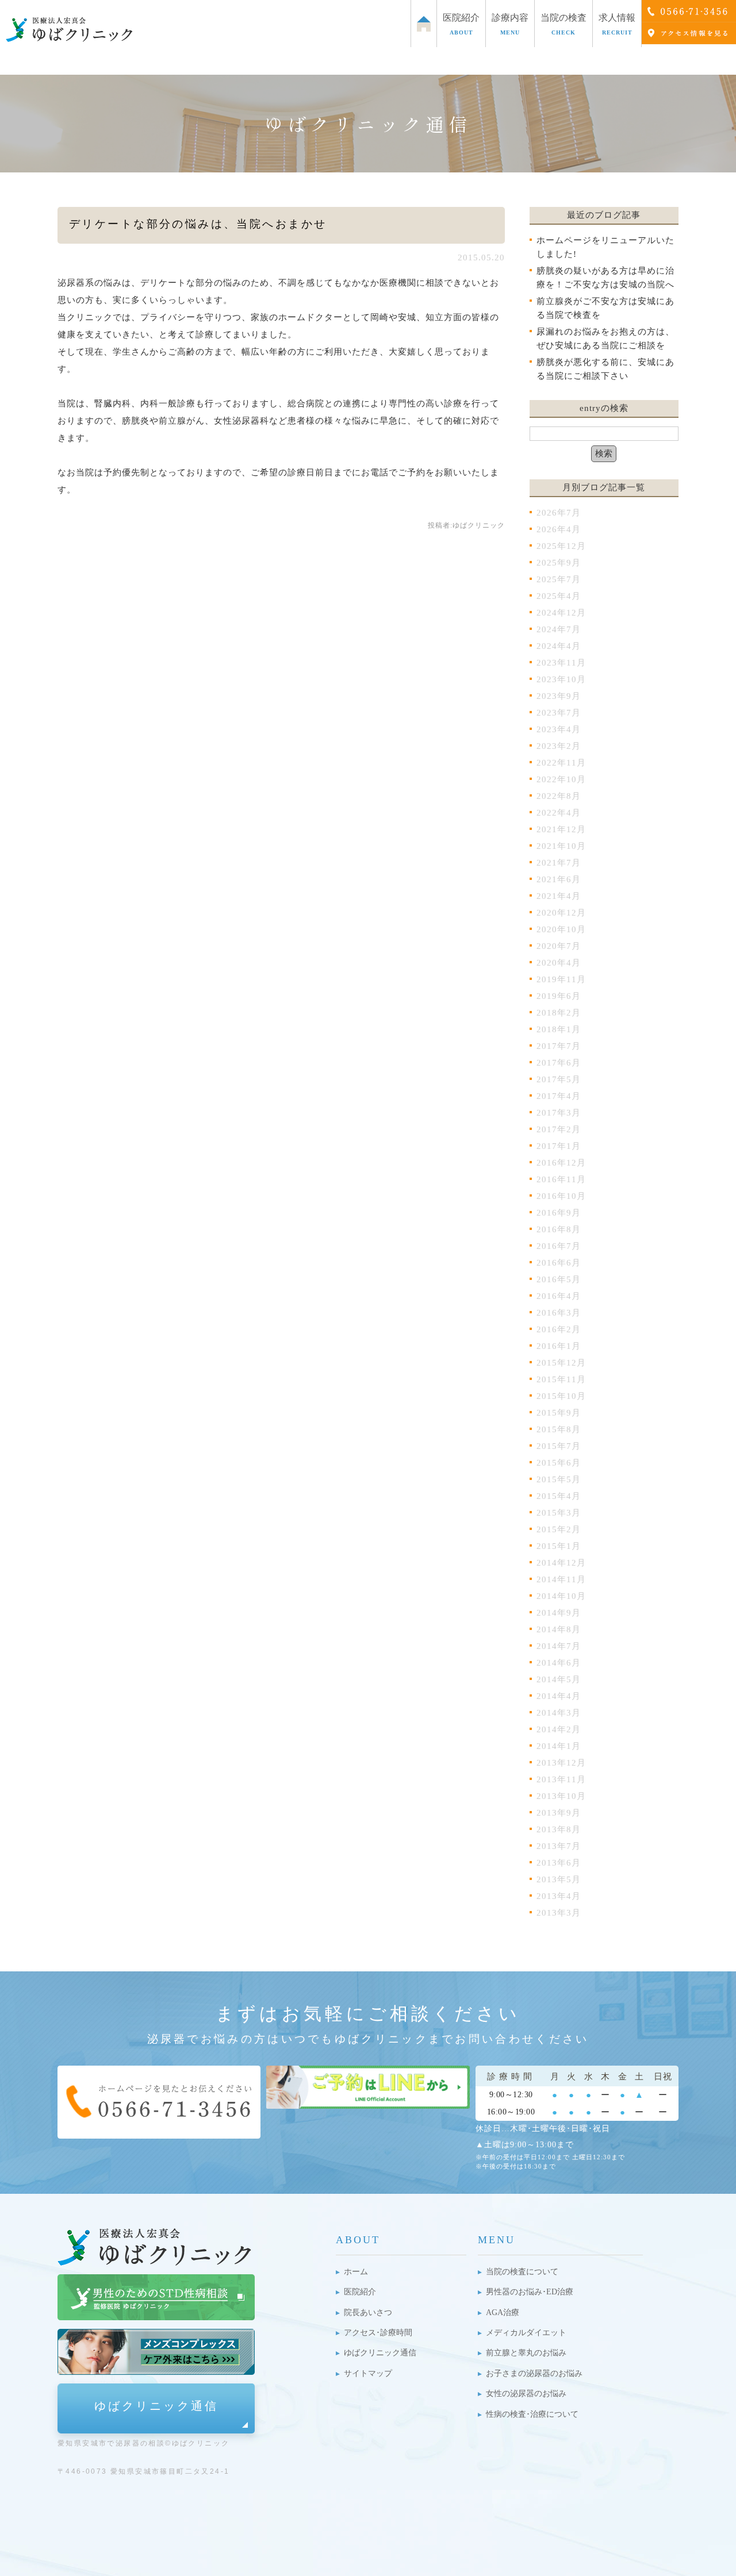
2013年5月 (559, 1879)
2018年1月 (559, 1029)
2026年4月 (559, 529)
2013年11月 (561, 1779)
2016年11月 (561, 1179)
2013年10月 (561, 1796)
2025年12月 (561, 546)
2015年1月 (559, 1546)
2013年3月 (559, 1913)
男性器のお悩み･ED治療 (530, 2292)
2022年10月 (561, 779)
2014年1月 (559, 1746)
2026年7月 (559, 513)
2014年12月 (561, 1563)
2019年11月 (561, 979)
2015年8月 (559, 1429)
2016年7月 (559, 1246)
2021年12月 (561, 829)
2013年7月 (559, 1846)
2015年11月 (561, 1379)
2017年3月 (559, 1113)
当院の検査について (522, 2272)
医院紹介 (360, 2292)
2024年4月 (559, 646)
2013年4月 (559, 1896)
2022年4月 (559, 813)
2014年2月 (559, 1729)
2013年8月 (559, 1829)
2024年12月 (561, 613)
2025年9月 (559, 563)
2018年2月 (559, 1013)
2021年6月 (559, 879)
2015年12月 (561, 1363)
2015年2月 (559, 1529)
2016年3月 (559, 1313)
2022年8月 (559, 796)
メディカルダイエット (526, 2333)
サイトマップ (368, 2373)
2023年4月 (559, 729)
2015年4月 (559, 1496)
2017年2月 (559, 1129)
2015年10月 (561, 1396)
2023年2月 (559, 746)
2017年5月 (559, 1079)
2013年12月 (561, 1763)
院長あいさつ (368, 2312)
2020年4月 (559, 963)
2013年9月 (559, 1813)
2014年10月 (561, 1596)
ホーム (356, 2272)
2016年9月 (559, 1213)
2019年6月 (559, 996)
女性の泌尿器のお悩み (526, 2394)
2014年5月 (559, 1679)
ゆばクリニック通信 (156, 2406)
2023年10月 (561, 679)
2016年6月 (559, 1263)
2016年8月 (559, 1229)
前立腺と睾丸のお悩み (526, 2353)
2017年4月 (559, 1096)
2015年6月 (559, 1463)
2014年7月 (559, 1646)
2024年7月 (559, 629)
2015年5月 (559, 1479)
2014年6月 (559, 1663)
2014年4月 (559, 1696)
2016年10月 (561, 1196)
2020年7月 (559, 946)
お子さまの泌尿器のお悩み (534, 2373)
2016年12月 (561, 1163)
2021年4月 (559, 896)
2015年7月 (559, 1446)
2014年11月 (561, 1579)
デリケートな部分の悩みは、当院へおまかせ (198, 224)
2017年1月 (559, 1146)
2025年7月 (559, 579)
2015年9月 (559, 1413)
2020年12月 (561, 913)
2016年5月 (559, 1279)
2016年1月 (559, 1346)
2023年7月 (559, 713)
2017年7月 (559, 1046)
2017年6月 (559, 1063)
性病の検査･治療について (532, 2414)
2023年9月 (559, 696)
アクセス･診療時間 (378, 2333)
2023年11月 (561, 663)
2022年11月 (561, 763)
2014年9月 (559, 1613)
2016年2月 (559, 1329)
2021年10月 (561, 846)
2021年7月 (559, 863)
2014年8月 (559, 1629)
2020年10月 (561, 929)
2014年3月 (559, 1713)
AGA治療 (503, 2312)
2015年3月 (559, 1513)
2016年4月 (559, 1296)
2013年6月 (559, 1863)
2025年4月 (559, 596)
